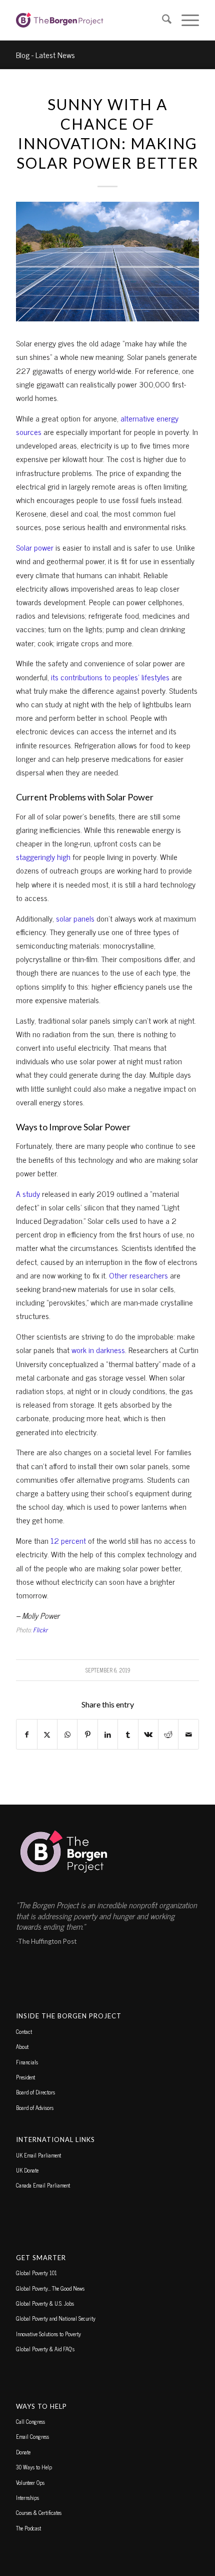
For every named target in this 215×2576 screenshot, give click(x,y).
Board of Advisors (35, 2107)
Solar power (35, 547)
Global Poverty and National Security (56, 2318)
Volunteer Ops (30, 2482)
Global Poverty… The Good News (50, 2288)
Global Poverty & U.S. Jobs (45, 2303)
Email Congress (32, 2436)
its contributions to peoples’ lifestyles (110, 677)
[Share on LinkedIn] (108, 1734)
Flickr (40, 1630)
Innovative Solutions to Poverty (48, 2334)
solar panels (75, 918)
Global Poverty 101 (36, 2273)
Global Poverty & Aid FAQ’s (45, 2349)
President (25, 2077)
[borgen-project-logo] (89, 20)
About (22, 2046)
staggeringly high (43, 856)
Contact (24, 2031)
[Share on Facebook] (26, 1734)
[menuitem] (162, 20)
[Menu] (185, 20)
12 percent (68, 1540)
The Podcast (28, 2528)
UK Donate (27, 2170)
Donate (23, 2452)
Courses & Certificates (39, 2512)
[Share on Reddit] (168, 1734)
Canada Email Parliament (43, 2185)
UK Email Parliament (38, 2155)
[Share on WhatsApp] (67, 1734)
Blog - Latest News (45, 55)
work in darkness (98, 1350)
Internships (27, 2497)
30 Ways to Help (34, 2467)
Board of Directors (35, 2092)
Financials (27, 2062)
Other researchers (138, 1275)
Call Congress (30, 2421)
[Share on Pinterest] (87, 1734)
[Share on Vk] (148, 1734)
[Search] (162, 20)
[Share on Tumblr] (128, 1734)
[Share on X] (47, 1734)
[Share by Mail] (188, 1734)
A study (28, 1193)
